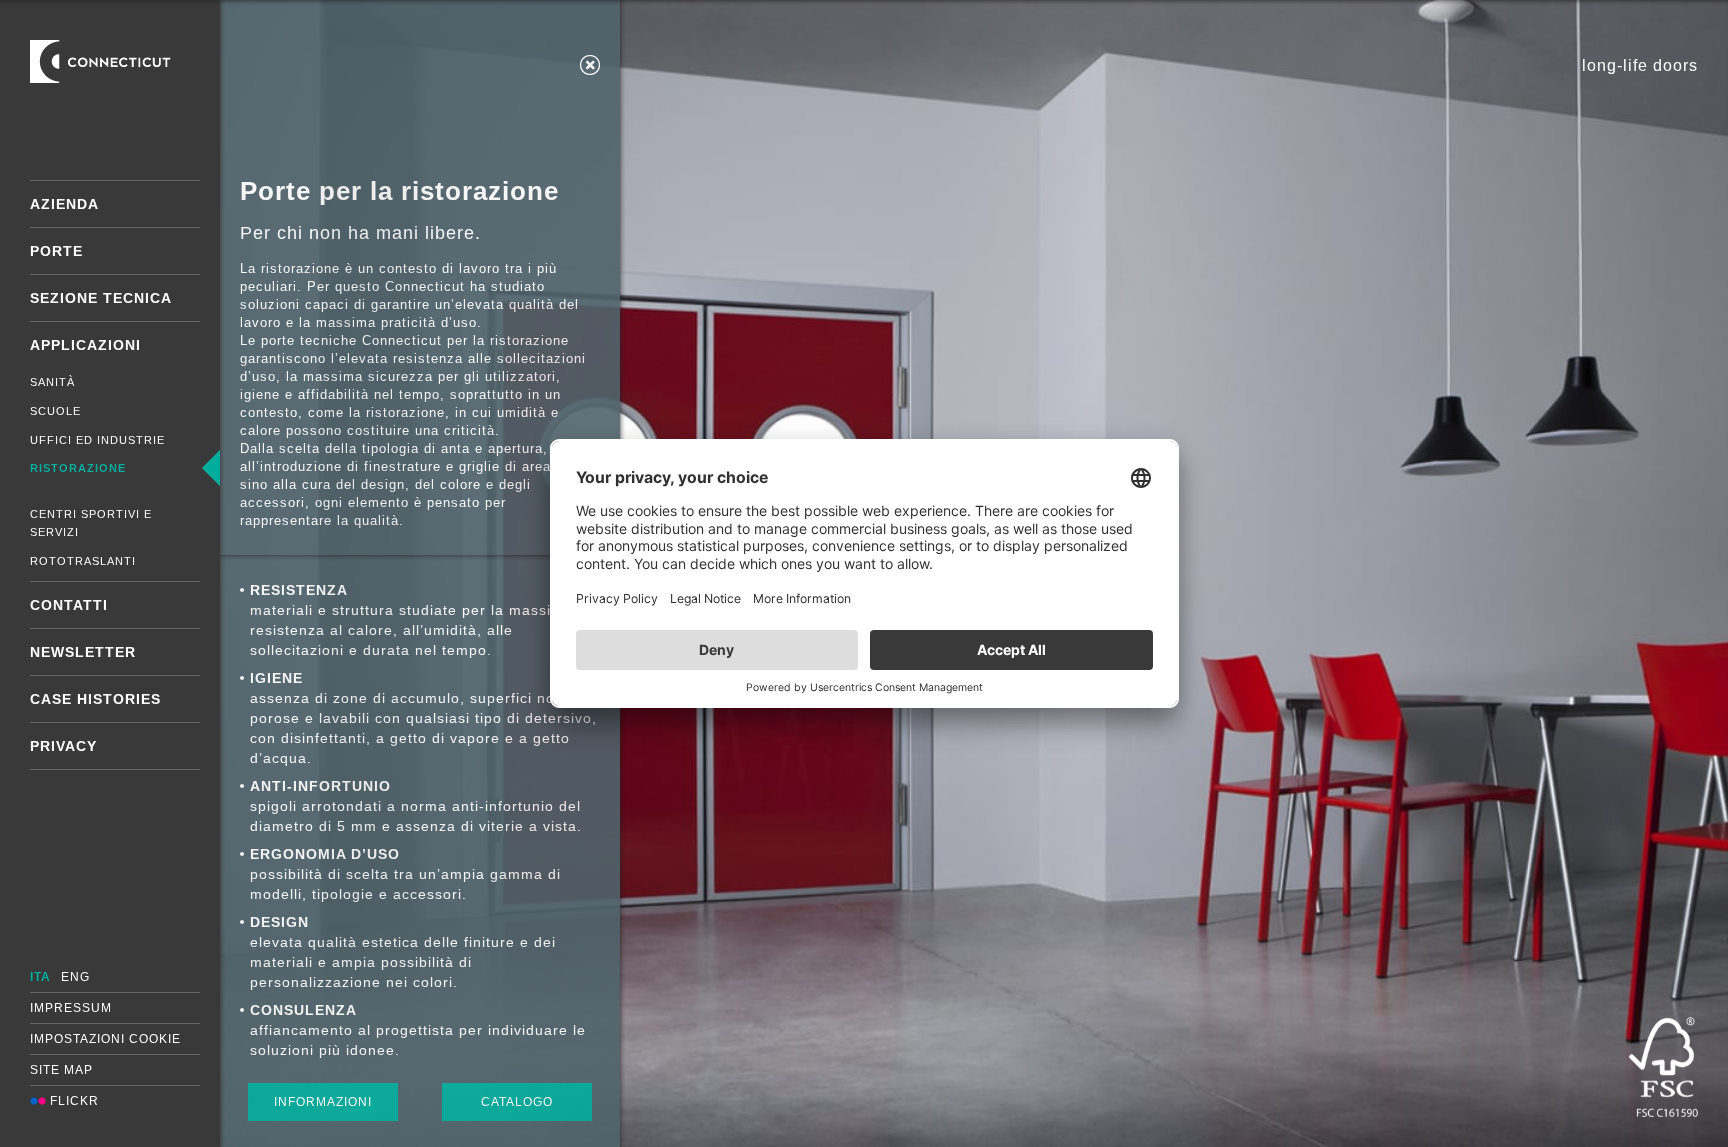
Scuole (55, 411)
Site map (61, 1070)
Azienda (64, 204)
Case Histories (95, 699)
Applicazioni (85, 345)
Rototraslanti (83, 561)
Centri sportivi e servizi (91, 523)
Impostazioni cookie (105, 1039)
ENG (75, 977)
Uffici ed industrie (97, 440)
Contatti (69, 605)
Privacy (63, 746)
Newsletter (83, 652)
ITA (40, 977)
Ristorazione (78, 468)
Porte (56, 251)
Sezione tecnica (101, 298)
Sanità (52, 382)
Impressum (71, 1008)
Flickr (72, 1101)
